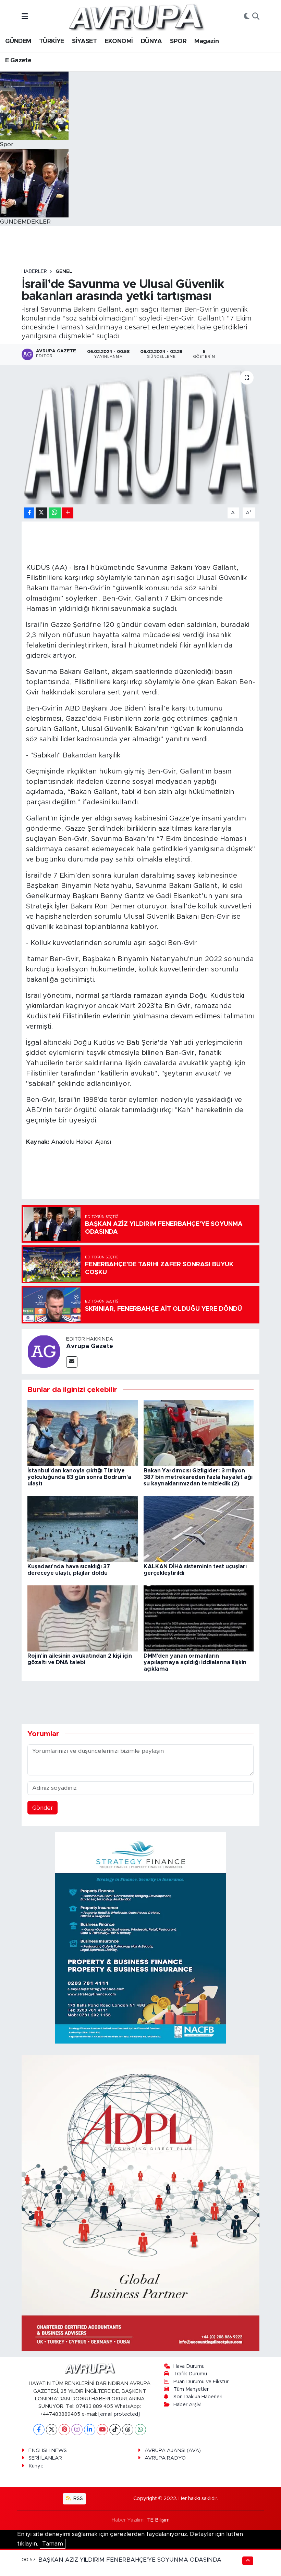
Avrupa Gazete (90, 1346)
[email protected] (119, 2414)
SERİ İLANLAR (45, 2458)
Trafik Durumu (190, 2374)
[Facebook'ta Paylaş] (29, 513)
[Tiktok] (115, 2430)
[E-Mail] (72, 1362)
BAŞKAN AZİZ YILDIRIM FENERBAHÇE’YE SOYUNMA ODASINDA (130, 2560)
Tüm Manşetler (191, 2389)
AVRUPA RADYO (165, 2458)
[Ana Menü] (25, 17)
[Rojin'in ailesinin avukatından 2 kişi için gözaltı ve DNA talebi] (83, 1618)
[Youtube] (102, 2430)
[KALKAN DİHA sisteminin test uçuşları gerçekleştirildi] (199, 1529)
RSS (77, 2498)
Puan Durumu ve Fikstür (201, 2382)
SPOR (178, 41)
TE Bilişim (158, 2520)
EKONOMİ (119, 41)
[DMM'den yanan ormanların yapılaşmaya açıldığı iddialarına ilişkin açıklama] (199, 1618)
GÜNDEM (18, 41)
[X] (52, 2430)
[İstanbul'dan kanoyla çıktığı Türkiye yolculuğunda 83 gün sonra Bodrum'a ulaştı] (83, 1432)
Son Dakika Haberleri (198, 2397)
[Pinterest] (64, 2430)
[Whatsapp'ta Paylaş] (55, 513)
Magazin (206, 41)
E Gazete (18, 61)
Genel (64, 272)
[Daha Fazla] (68, 513)
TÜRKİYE (52, 41)
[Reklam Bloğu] (140, 1938)
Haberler (34, 272)
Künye (36, 2466)
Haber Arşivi (187, 2405)
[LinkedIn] (90, 2430)
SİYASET (84, 41)
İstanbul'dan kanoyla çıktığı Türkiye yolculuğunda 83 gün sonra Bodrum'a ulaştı (79, 1477)
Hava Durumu (189, 2366)
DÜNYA (151, 41)
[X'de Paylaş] (41, 513)
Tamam (53, 2544)
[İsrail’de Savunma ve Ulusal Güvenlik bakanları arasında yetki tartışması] (141, 435)
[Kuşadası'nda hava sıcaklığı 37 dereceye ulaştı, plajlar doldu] (83, 1529)
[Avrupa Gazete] (136, 16)
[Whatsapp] (140, 2430)
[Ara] (256, 17)
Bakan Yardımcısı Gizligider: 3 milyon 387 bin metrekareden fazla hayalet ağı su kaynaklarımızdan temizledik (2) (198, 1477)
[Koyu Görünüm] (247, 17)
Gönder (43, 1808)
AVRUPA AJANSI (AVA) (173, 2451)
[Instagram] (77, 2430)
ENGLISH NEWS (48, 2451)
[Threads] (128, 2430)
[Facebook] (39, 2430)
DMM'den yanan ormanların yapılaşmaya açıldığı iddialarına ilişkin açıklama (195, 1662)
